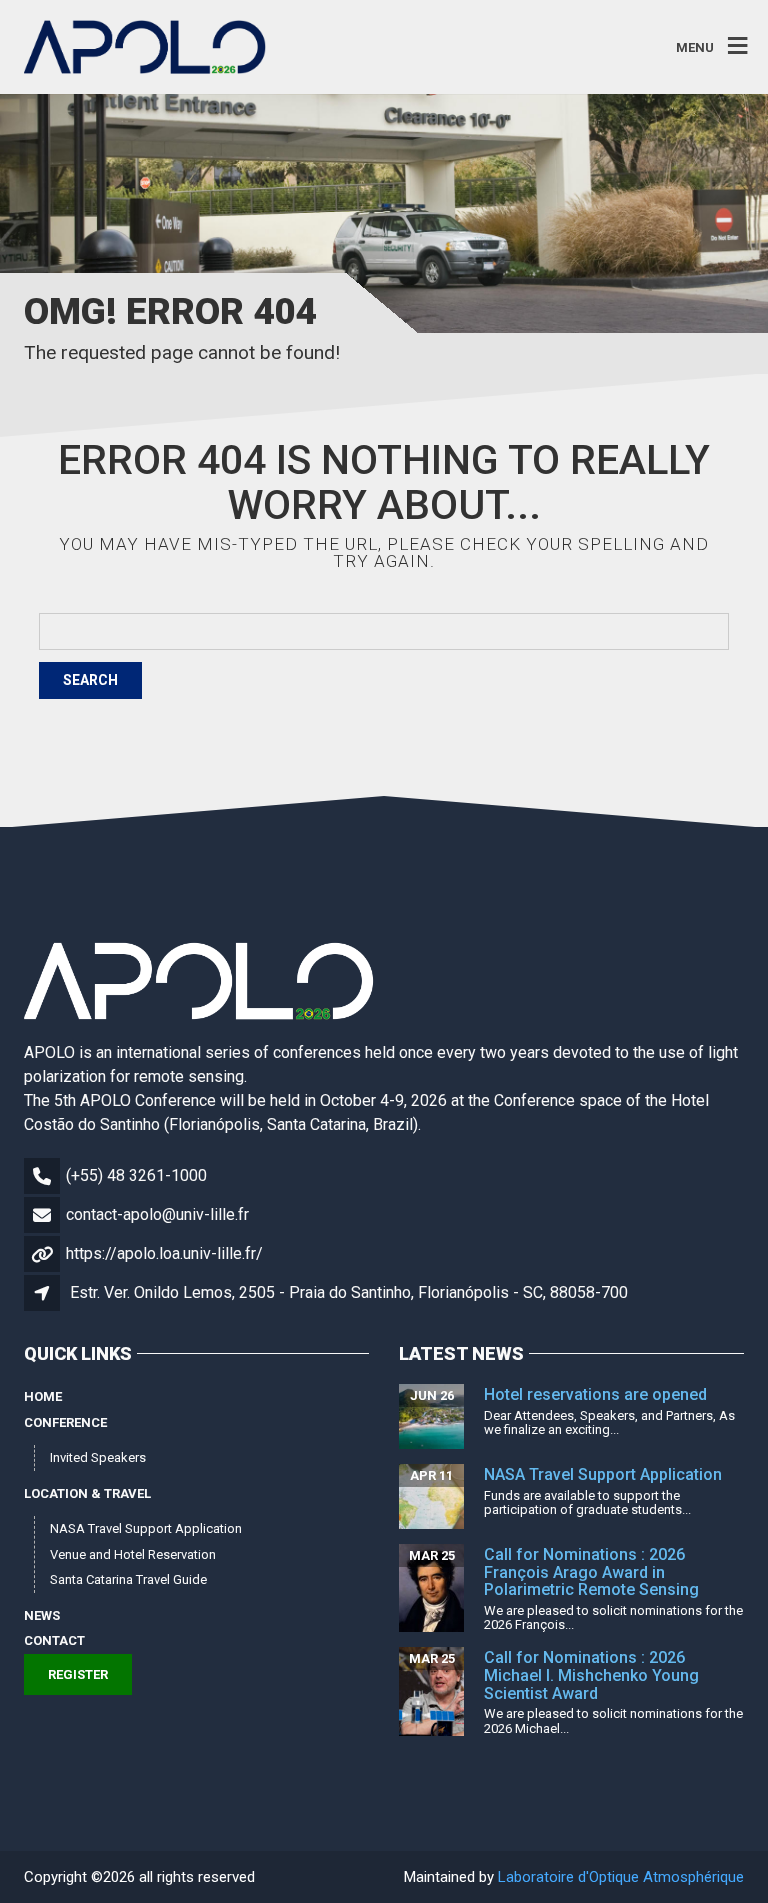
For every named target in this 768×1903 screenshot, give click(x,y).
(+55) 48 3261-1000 (136, 1175)
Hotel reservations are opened (595, 1394)
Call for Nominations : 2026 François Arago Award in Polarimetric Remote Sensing (591, 1572)
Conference (65, 1422)
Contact (54, 1640)
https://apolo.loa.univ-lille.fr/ (164, 1253)
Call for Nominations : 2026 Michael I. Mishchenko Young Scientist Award (591, 1675)
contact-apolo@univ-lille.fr (157, 1214)
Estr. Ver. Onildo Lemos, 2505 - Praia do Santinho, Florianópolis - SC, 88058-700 (349, 1292)
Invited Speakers (98, 1457)
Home (43, 1396)
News (42, 1615)
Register (78, 1674)
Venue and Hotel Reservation (133, 1554)
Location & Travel (87, 1493)
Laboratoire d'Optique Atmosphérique (621, 1877)
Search (90, 680)
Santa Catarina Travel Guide (128, 1579)
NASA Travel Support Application (146, 1528)
